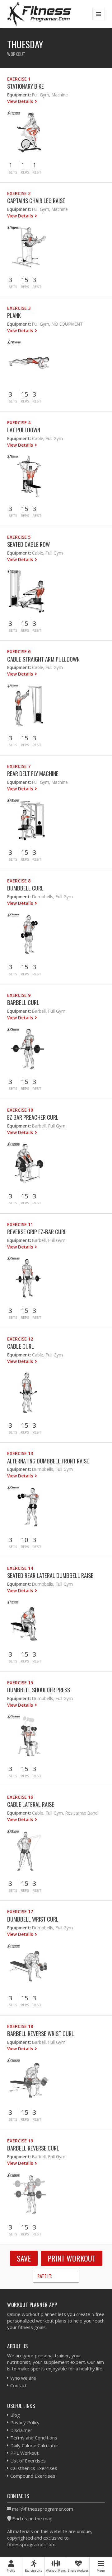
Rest (37, 172)
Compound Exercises (33, 2476)
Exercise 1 (19, 79)
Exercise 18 (20, 2026)
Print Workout (72, 2258)
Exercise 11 (20, 1224)
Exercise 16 (20, 1797)
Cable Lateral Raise (31, 1804)
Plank (14, 315)
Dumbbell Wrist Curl (33, 1919)
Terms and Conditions (34, 2438)
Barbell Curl (23, 1002)
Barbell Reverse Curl (33, 2148)
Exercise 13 (20, 1453)
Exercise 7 (19, 766)
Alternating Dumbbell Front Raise (48, 1461)
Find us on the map (32, 2518)
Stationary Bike (26, 86)
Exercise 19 (20, 2141)
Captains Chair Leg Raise (36, 200)
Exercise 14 (20, 1568)
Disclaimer (21, 2430)
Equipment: (19, 95)
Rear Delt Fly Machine (33, 773)
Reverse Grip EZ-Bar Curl (37, 1232)
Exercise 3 (19, 308)
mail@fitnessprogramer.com (43, 2509)
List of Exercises (28, 2461)
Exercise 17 (20, 1911)
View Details (21, 101)
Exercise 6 (19, 651)
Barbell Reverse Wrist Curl (41, 2033)
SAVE (24, 2258)
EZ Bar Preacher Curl (33, 1117)
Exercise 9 (19, 995)
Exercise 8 (19, 881)
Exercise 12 (20, 1339)
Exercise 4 (19, 423)
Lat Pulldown (24, 430)
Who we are (23, 2378)
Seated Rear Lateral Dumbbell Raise (50, 1575)
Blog (15, 2415)
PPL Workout (24, 2453)
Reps (25, 172)
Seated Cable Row (28, 544)
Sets (13, 172)
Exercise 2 (19, 193)
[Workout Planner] (39, 14)
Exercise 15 (20, 1683)
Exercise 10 (20, 1110)
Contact (19, 2385)
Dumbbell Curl (25, 888)
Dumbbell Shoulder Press (39, 1690)
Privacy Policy (25, 2422)
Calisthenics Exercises (34, 2468)
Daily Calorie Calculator (34, 2445)
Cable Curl (21, 1346)
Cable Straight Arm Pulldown (43, 659)
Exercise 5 (19, 537)
